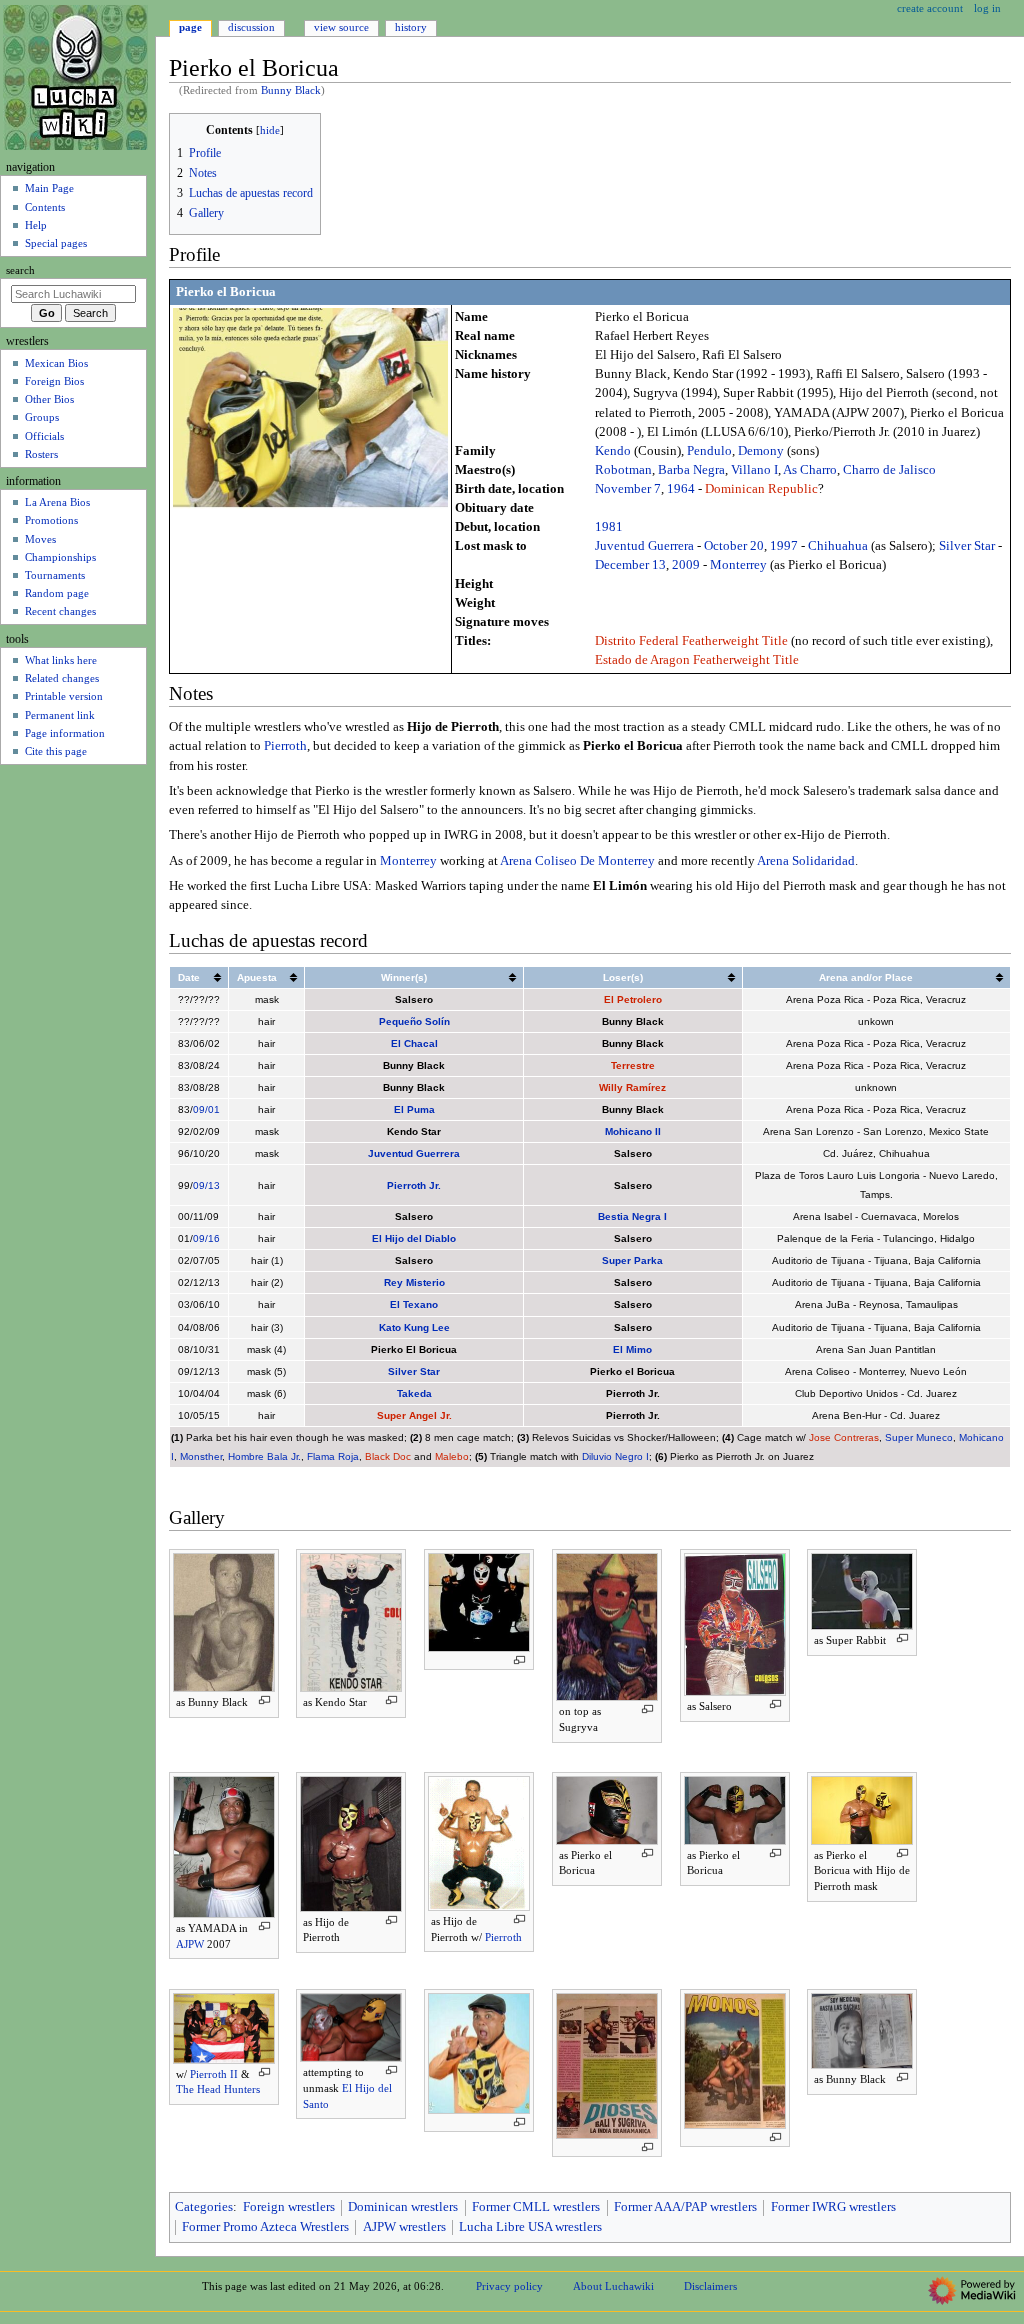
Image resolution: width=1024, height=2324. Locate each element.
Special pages (56, 243)
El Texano (414, 1304)
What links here (61, 660)
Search (20, 270)
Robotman (623, 470)
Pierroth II (214, 2074)
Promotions (51, 520)
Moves (40, 539)
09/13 (206, 1185)
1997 (784, 546)
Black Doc (388, 1456)
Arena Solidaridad (806, 861)
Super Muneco (919, 1437)
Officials (44, 436)
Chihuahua (838, 546)
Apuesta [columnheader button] (257, 977)
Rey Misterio (414, 1282)
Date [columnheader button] (189, 977)
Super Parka (632, 1260)
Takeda (414, 1393)
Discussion (251, 27)
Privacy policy (509, 2286)
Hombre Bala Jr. (264, 1456)
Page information (65, 733)
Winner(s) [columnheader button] (404, 977)
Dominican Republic (761, 489)
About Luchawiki (613, 2286)
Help (36, 225)
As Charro (810, 470)
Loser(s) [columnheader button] (623, 977)
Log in (987, 8)
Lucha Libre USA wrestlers (530, 2227)
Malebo (452, 1456)
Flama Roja (333, 1456)
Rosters (41, 454)
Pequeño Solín (414, 1021)
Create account (930, 8)
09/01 (206, 1109)
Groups (42, 417)
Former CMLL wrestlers (536, 2207)
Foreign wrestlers (289, 2207)
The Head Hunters (218, 2089)
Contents (45, 207)
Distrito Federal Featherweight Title (691, 641)
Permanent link (60, 715)
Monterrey (738, 565)
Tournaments (55, 575)
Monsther (201, 1456)
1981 (609, 527)
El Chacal (414, 1043)
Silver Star (967, 546)
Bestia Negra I (632, 1216)
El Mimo (632, 1349)
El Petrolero (633, 999)
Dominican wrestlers (403, 2207)
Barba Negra (691, 470)
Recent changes (60, 611)
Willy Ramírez (632, 1087)
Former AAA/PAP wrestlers (685, 2207)
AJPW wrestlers (404, 2227)
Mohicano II (633, 1131)
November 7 (628, 489)
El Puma (414, 1109)
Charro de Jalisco (889, 470)
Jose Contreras (844, 1437)
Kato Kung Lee (414, 1327)
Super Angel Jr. (414, 1415)
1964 (681, 489)
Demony (761, 451)
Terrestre (633, 1065)
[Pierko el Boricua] (310, 408)
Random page (57, 593)
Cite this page (56, 751)
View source (341, 27)
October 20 (734, 546)
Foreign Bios (54, 381)
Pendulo (709, 451)
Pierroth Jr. (414, 1185)
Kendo (613, 451)
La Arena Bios (57, 502)
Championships (60, 557)
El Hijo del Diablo (414, 1238)
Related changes (62, 678)
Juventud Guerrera (644, 546)
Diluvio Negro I (615, 1456)
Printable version (64, 696)
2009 (686, 565)
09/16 (206, 1238)
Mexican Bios (56, 363)
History (411, 27)
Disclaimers (710, 2286)
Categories (204, 2207)
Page (190, 27)
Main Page (49, 188)
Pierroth (285, 746)
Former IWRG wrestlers (833, 2207)
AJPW (190, 1944)
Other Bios (49, 399)
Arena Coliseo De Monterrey (577, 861)
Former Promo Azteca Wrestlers (265, 2227)
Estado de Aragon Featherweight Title (697, 660)
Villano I (754, 470)
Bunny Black (291, 90)
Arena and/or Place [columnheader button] (866, 977)
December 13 (630, 565)
